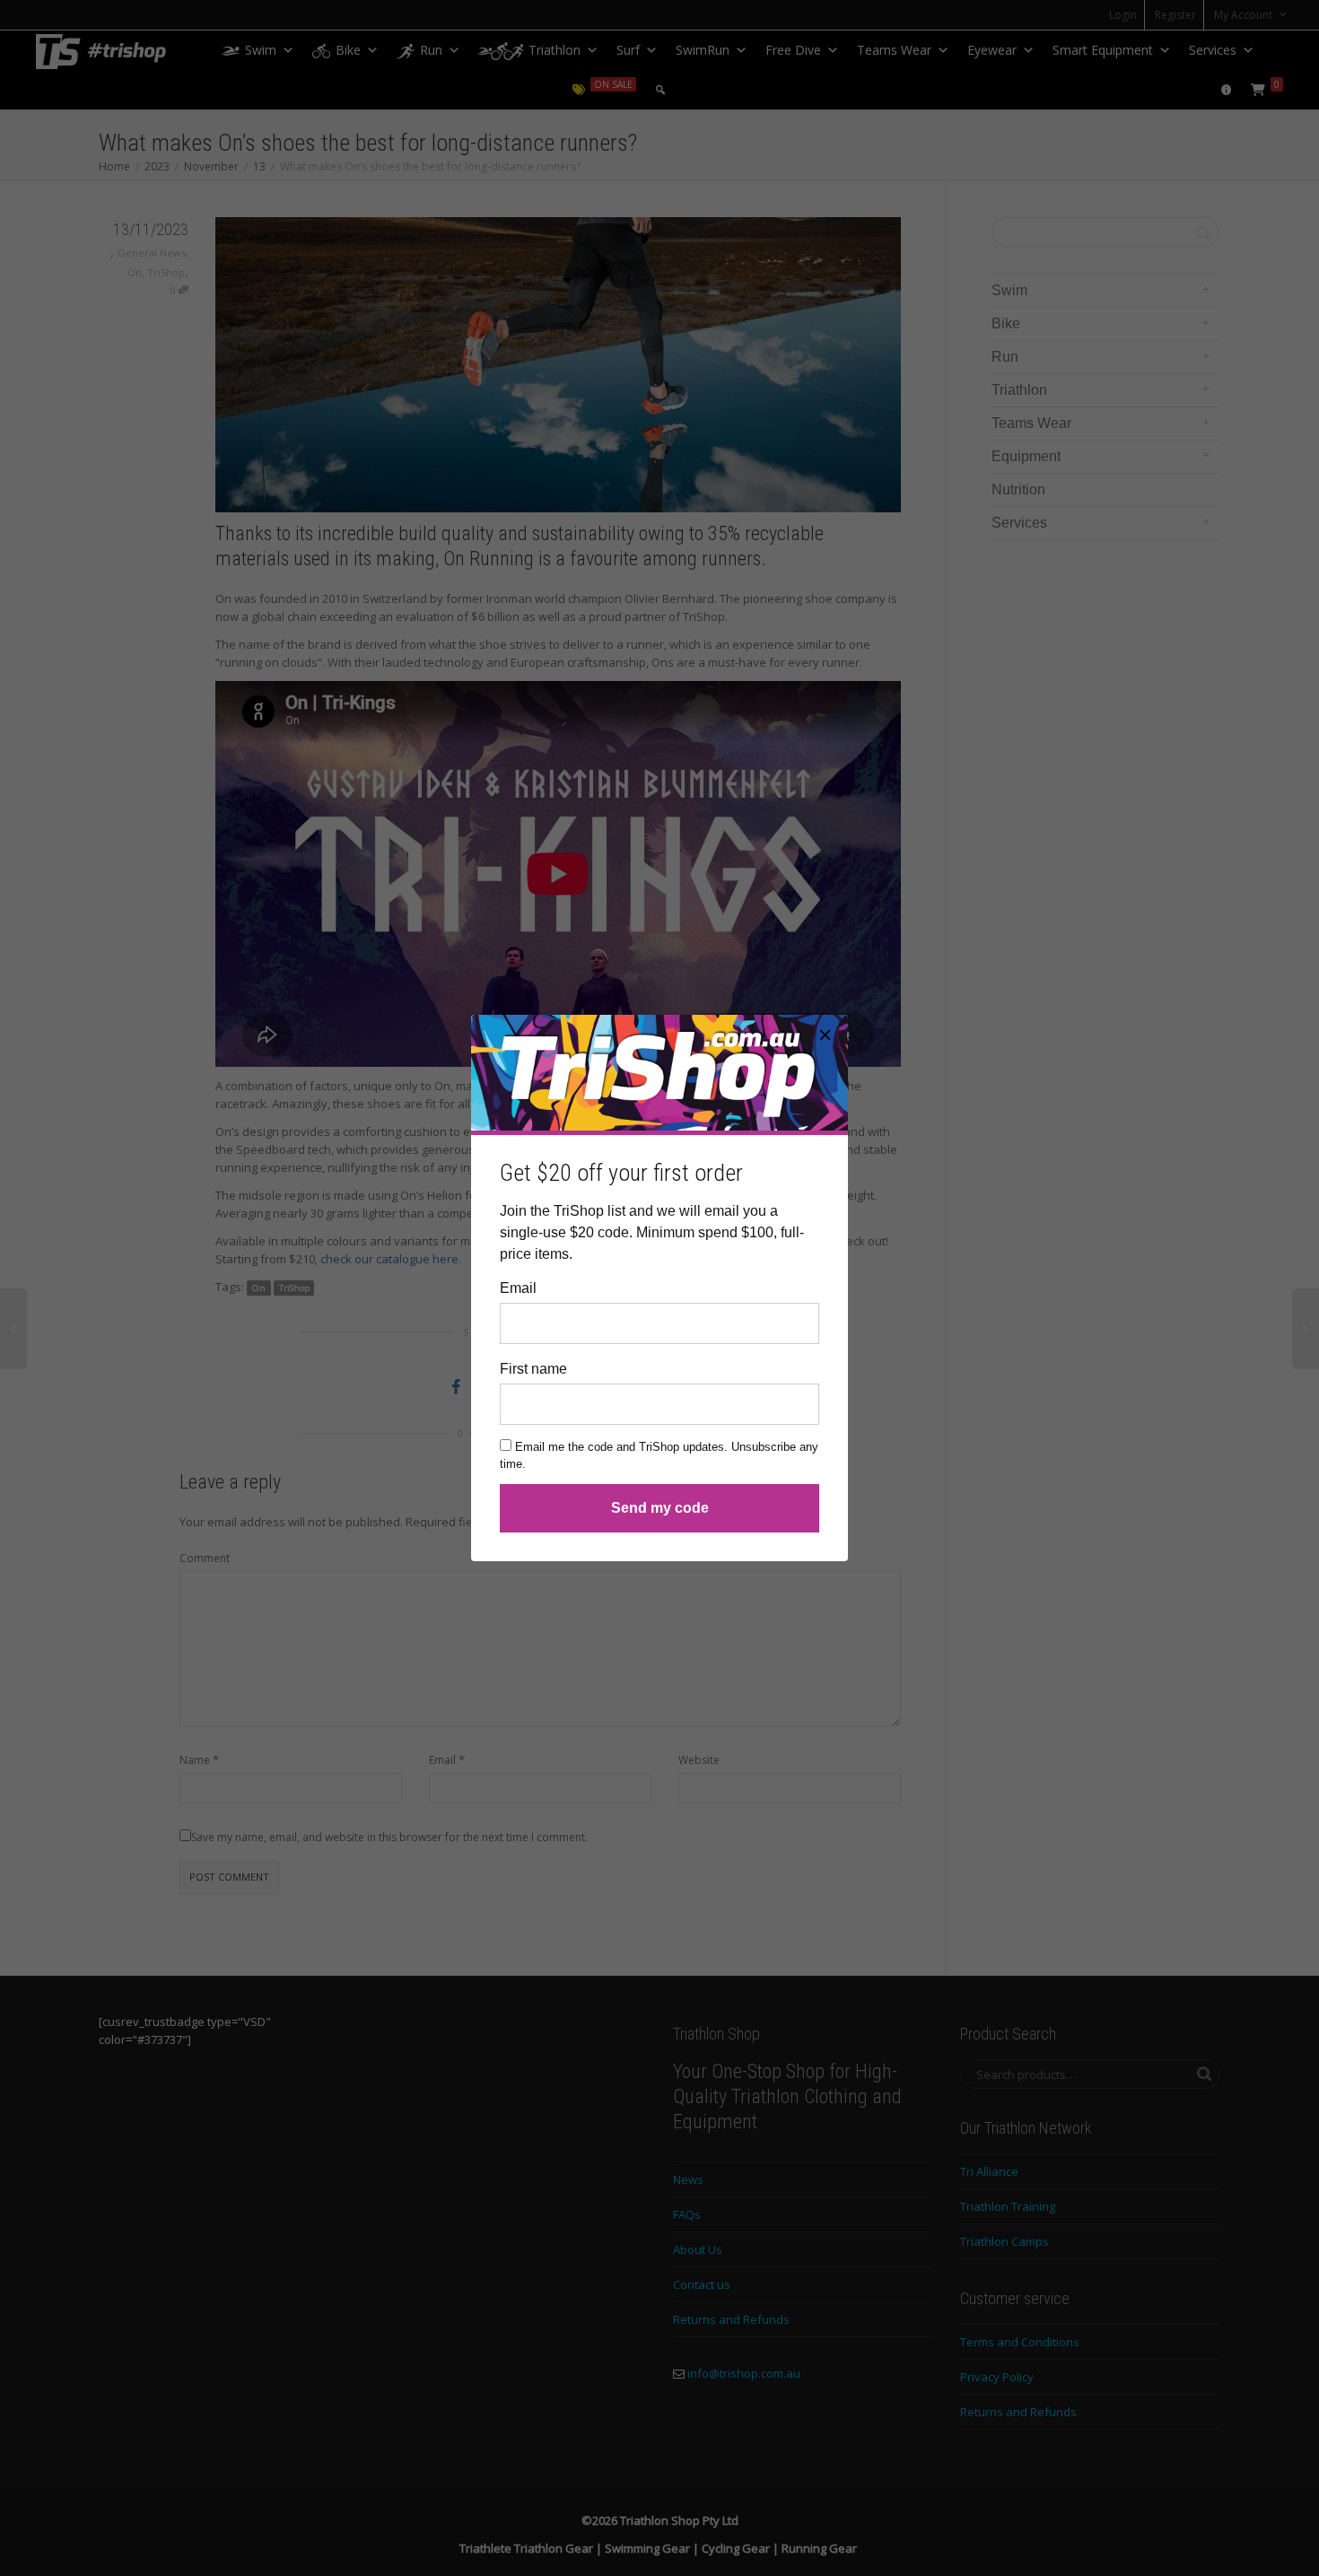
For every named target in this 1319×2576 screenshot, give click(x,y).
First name (533, 1369)
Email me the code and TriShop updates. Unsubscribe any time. (659, 1456)
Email (518, 1288)
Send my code (660, 1508)
